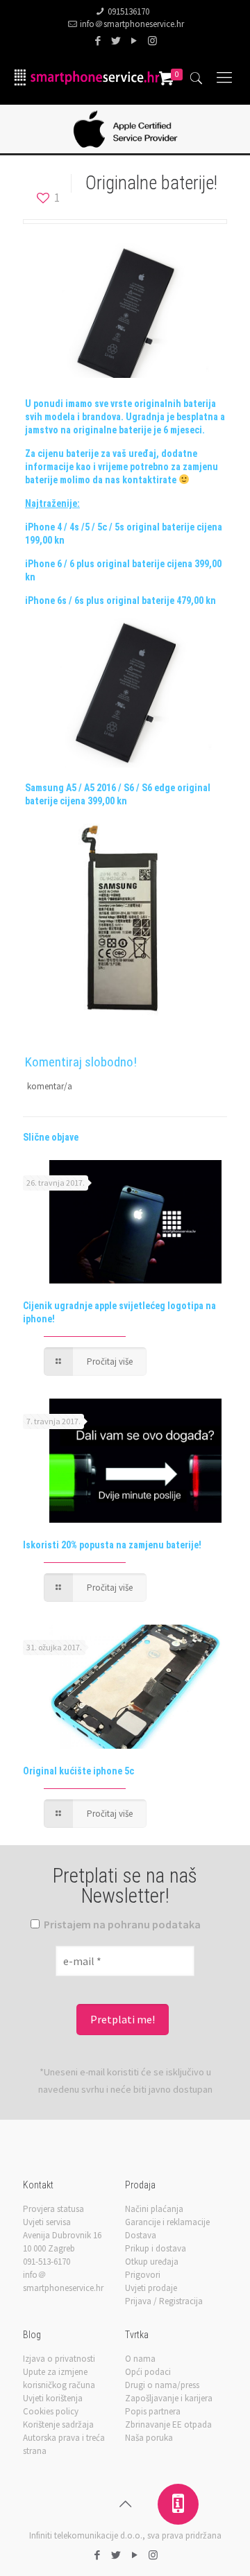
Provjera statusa (53, 2209)
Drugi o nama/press (162, 2385)
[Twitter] (116, 41)
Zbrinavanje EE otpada (168, 2424)
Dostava (141, 2235)
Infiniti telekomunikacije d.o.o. (86, 2535)
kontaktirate (149, 480)
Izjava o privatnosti (59, 2359)
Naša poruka (149, 2438)
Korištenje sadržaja (58, 2424)
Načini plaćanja (154, 2209)
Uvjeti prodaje (151, 2288)
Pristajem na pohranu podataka (121, 1924)
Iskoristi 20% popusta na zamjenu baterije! (112, 1545)
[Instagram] (152, 41)
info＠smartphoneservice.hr (132, 24)
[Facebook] (98, 41)
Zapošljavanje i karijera (169, 2398)
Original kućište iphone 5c (78, 1771)
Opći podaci (148, 2372)
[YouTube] (134, 41)
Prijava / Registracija (164, 2301)
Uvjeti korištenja (53, 2398)
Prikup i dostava (156, 2248)
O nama (140, 2359)
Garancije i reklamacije (167, 2222)
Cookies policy (51, 2411)
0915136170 (128, 11)
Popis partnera (153, 2411)
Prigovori (143, 2275)
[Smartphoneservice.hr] (87, 77)
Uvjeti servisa (47, 2222)
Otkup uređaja (152, 2262)
